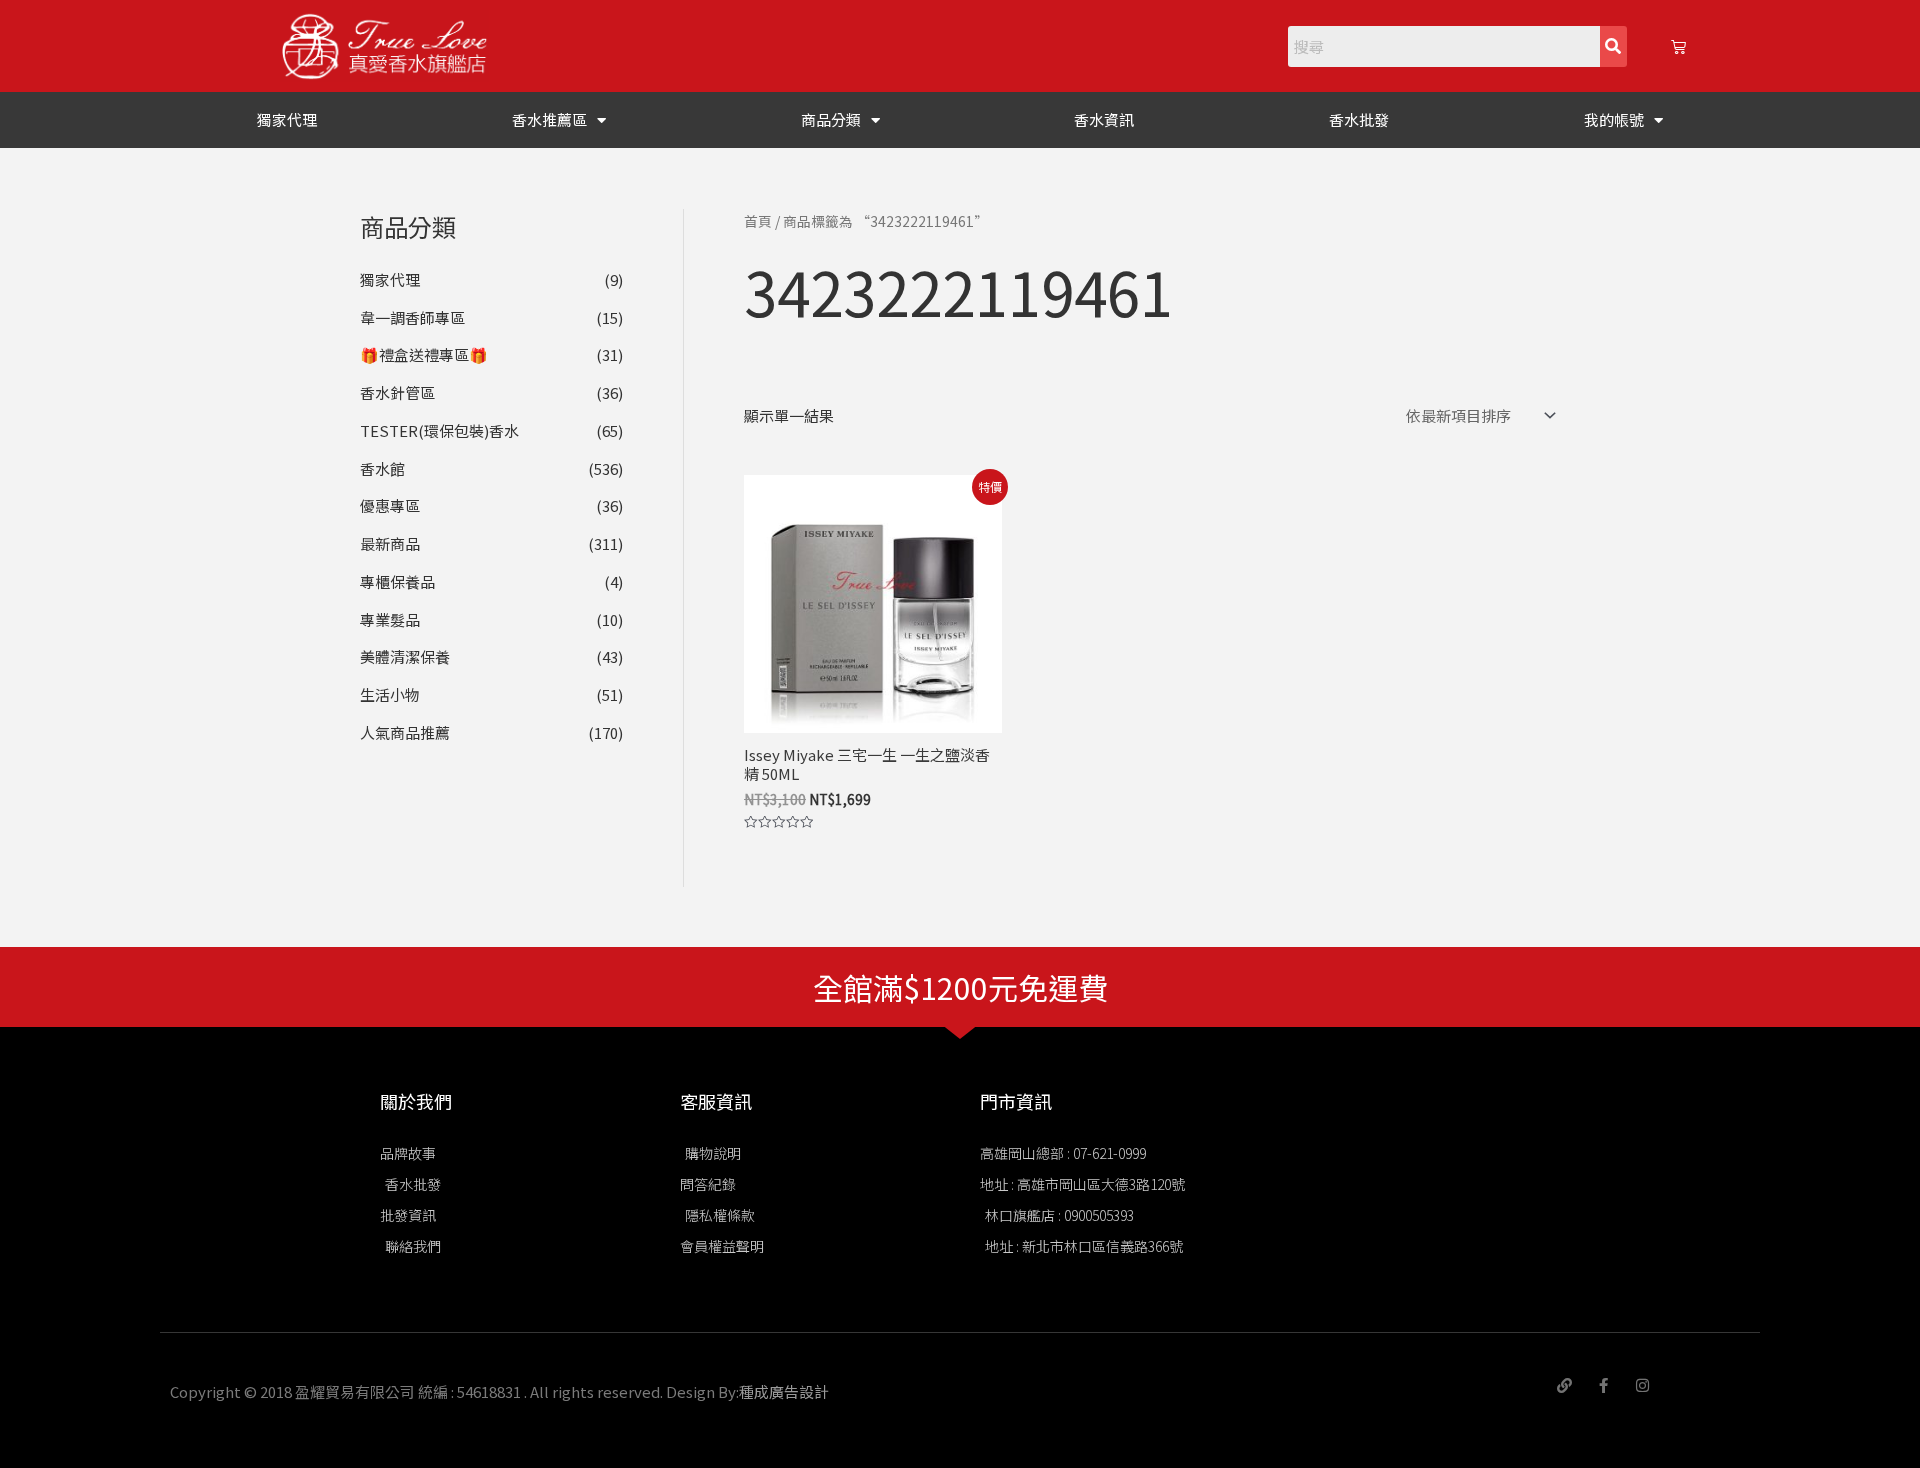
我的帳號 (1614, 119)
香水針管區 (397, 392)
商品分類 (831, 119)
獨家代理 (287, 119)
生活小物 (390, 694)
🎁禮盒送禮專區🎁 (424, 354)
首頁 (758, 221)
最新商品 (390, 543)
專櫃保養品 (397, 581)
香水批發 (1359, 119)
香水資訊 (1104, 119)
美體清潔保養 (405, 656)
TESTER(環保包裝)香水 (439, 430)
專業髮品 (390, 619)
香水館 (382, 468)
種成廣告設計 (784, 1391)
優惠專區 (390, 505)
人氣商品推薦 (405, 732)
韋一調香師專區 (412, 317)
